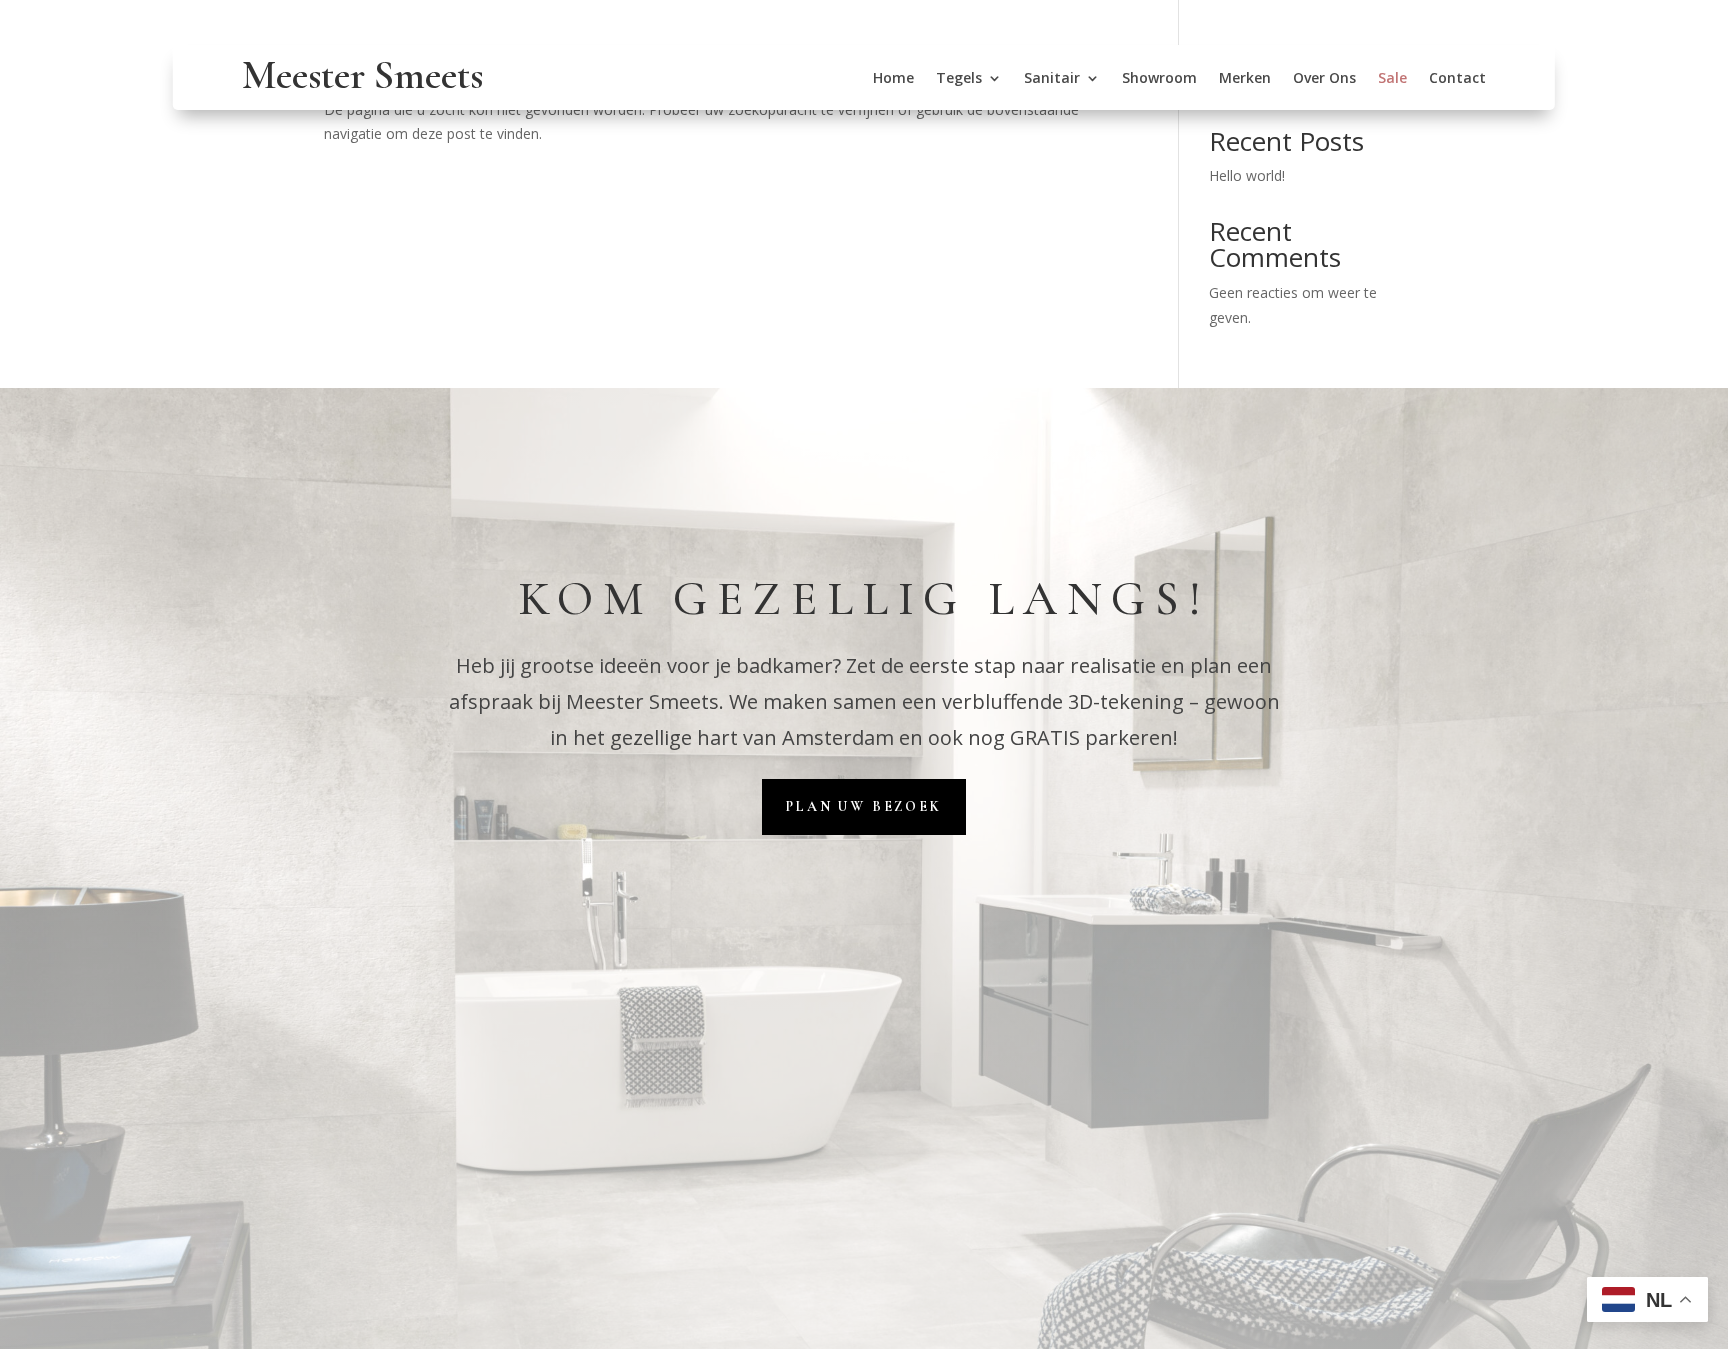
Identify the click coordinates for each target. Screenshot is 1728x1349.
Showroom (1159, 79)
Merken (1245, 79)
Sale (1392, 79)
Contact (1457, 79)
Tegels (959, 79)
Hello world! (1247, 175)
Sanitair (1052, 79)
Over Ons (1324, 79)
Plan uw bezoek (863, 806)
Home (893, 79)
